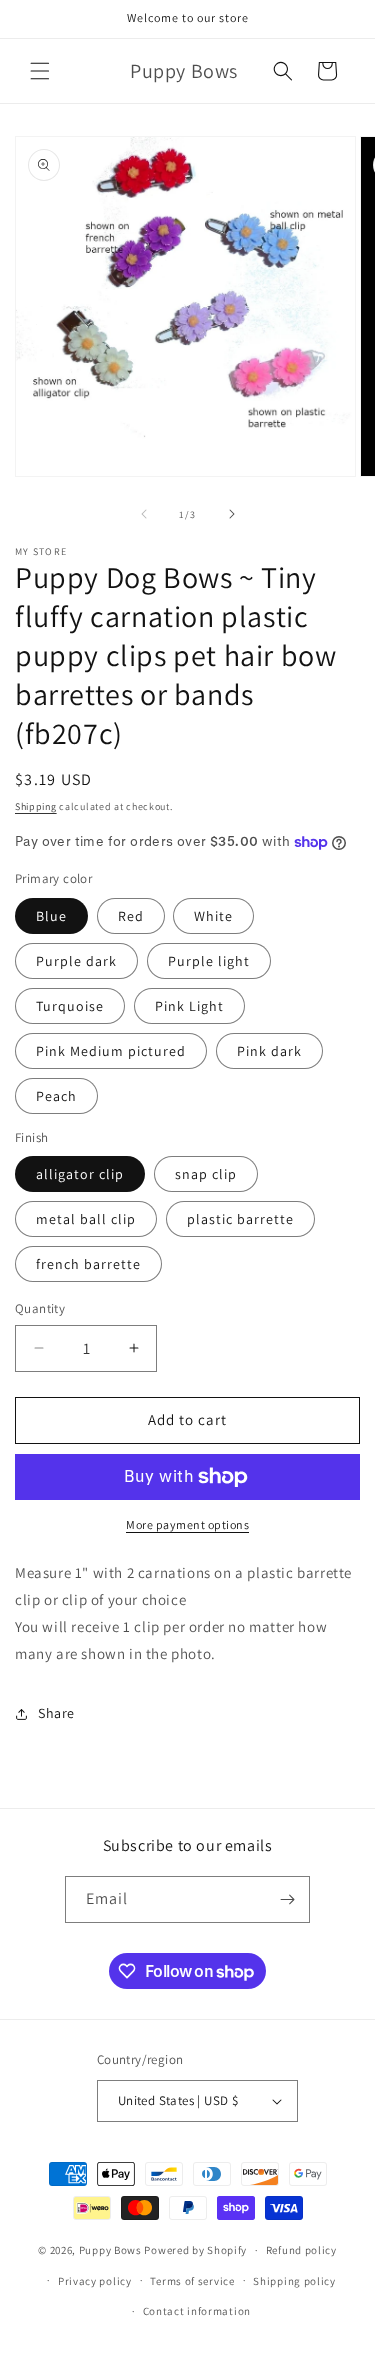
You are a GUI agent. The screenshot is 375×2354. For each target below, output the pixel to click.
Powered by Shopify (195, 2250)
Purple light (209, 961)
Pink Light (189, 1006)
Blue (51, 916)
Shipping (36, 806)
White (213, 916)
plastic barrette (240, 1219)
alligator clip (80, 1174)
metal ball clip (86, 1219)
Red (131, 916)
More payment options (187, 1524)
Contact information (197, 2311)
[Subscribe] (287, 1899)
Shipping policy (294, 2281)
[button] (40, 71)
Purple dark (76, 961)
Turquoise (70, 1006)
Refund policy (301, 2250)
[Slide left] (144, 514)
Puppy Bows (110, 2250)
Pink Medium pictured (111, 1051)
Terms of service (192, 2281)
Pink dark (269, 1051)
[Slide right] (232, 514)
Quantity (40, 1308)
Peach (56, 1096)
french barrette (88, 1264)
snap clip (206, 1174)
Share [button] (56, 1713)
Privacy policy (95, 2281)
